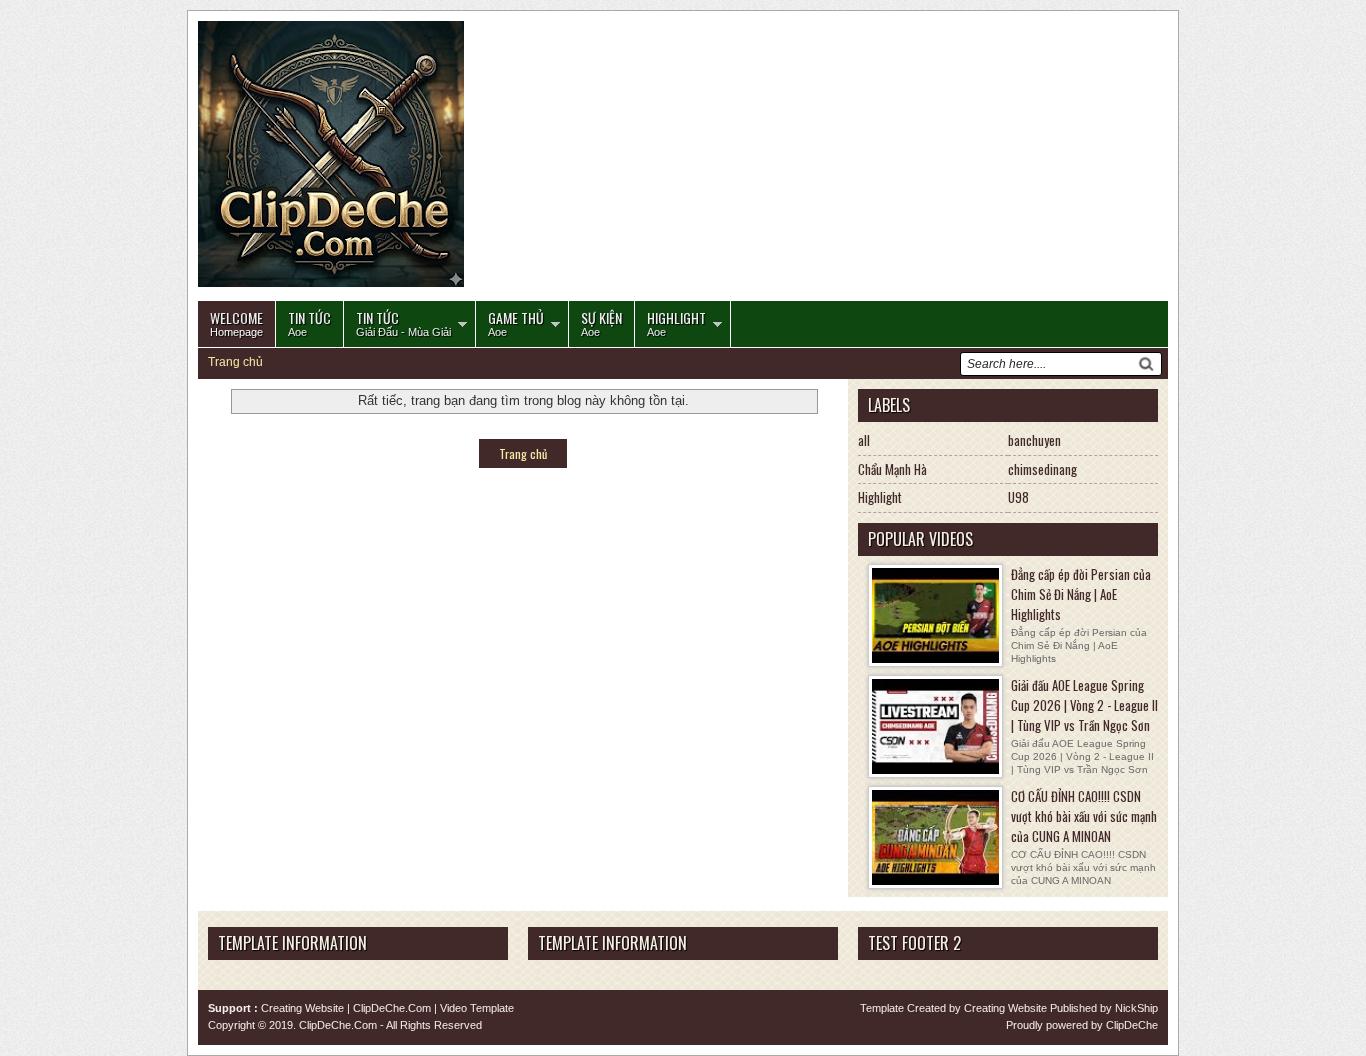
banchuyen (1034, 440)
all (864, 440)
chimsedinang (1042, 469)
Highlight (880, 497)
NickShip (1136, 1008)
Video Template (477, 1008)
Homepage (236, 322)
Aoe (309, 322)
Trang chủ (235, 362)
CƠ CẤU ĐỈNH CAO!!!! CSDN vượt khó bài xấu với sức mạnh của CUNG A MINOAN (1084, 816)
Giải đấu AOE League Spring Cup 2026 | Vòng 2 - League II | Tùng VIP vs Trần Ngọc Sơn (1084, 705)
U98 (1018, 497)
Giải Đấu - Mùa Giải (403, 322)
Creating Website (302, 1008)
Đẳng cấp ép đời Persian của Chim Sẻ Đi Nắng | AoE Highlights (1081, 594)
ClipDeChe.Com (392, 1008)
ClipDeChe (1132, 1025)
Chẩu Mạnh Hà (892, 469)
